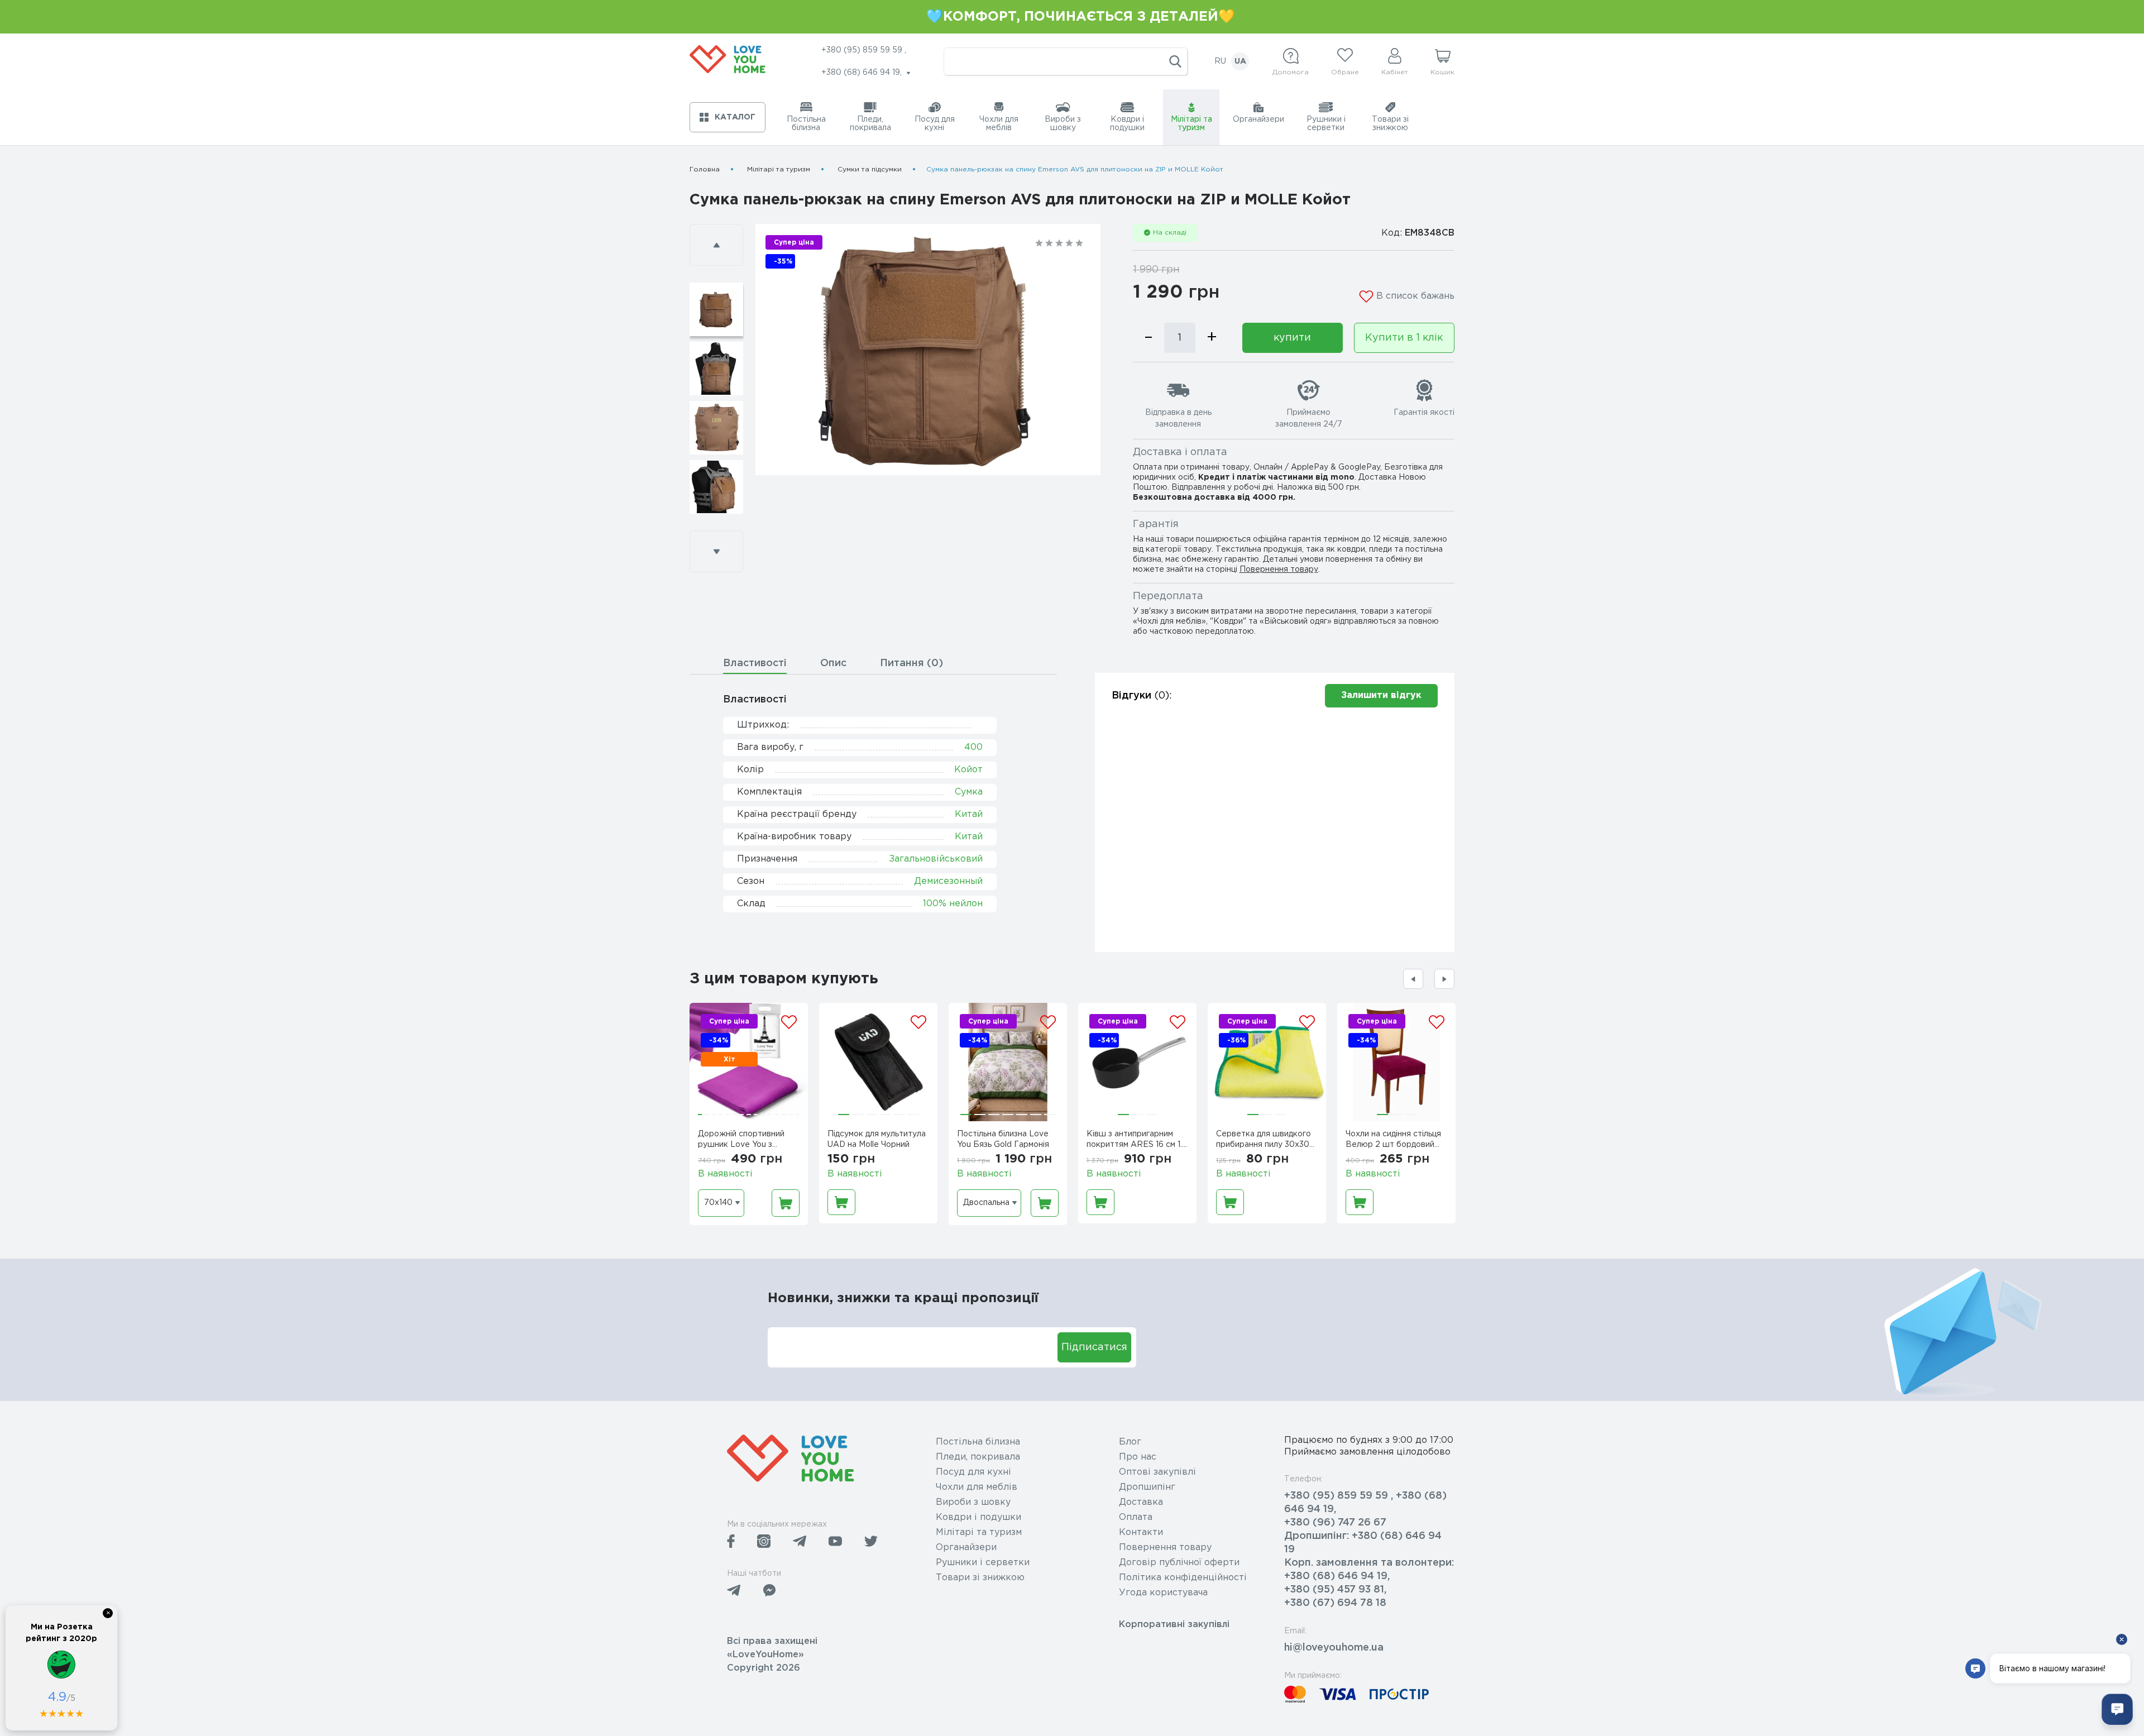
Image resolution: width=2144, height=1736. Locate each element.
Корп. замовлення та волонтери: (1369, 1563)
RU (1220, 61)
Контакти (1141, 1532)
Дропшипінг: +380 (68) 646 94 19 (1363, 1543)
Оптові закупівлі (1157, 1472)
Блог (1130, 1442)
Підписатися (1094, 1347)
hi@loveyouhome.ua (1334, 1648)
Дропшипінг (1147, 1487)
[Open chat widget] (2117, 1709)
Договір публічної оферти (1179, 1563)
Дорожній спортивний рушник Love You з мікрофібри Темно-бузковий (741, 1141)
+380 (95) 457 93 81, (1335, 1590)
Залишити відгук (1381, 695)
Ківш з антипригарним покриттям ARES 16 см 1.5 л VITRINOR (1137, 1141)
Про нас (1138, 1457)
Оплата (1136, 1517)
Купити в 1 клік (1404, 338)
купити (1292, 338)
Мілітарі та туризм (779, 169)
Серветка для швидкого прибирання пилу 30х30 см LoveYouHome (1264, 1141)
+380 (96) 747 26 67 (1335, 1523)
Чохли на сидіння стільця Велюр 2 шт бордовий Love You (1393, 1141)
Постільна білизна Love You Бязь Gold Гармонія (1003, 1139)
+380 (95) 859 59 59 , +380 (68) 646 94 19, (1365, 1503)
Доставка (1141, 1502)
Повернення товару (1279, 570)
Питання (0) (911, 663)
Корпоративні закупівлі (1174, 1625)
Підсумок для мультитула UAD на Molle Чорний (877, 1139)
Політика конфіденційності (1183, 1578)
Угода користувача (1163, 1593)
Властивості (755, 663)
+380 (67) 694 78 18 (1335, 1603)
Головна (705, 169)
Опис (833, 663)
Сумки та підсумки (870, 169)
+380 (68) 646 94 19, (1337, 1576)
